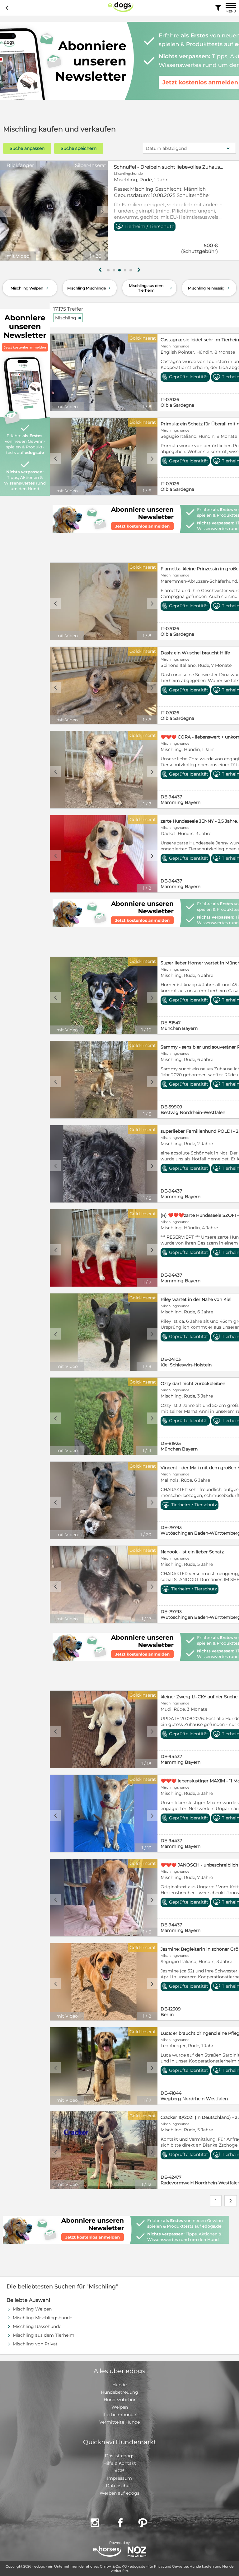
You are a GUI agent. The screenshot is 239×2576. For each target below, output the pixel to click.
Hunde (119, 2385)
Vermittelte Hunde (119, 2422)
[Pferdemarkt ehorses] (107, 2552)
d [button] (102, 211)
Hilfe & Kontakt (120, 2463)
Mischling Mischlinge (90, 288)
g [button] (100, 270)
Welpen (120, 2407)
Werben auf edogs (119, 2493)
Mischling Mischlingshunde (42, 2318)
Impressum (119, 2478)
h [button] (139, 270)
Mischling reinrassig (209, 288)
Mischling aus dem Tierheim (151, 288)
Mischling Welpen (30, 288)
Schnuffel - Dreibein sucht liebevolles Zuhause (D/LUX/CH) (169, 167)
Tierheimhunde (119, 2415)
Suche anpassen (27, 148)
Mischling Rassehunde (37, 2326)
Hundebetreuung (119, 2392)
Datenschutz (120, 2486)
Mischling (68, 318)
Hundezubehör (120, 2400)
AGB (119, 2471)
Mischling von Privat (35, 2344)
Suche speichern (79, 148)
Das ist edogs (120, 2456)
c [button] (6, 211)
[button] (108, 270)
